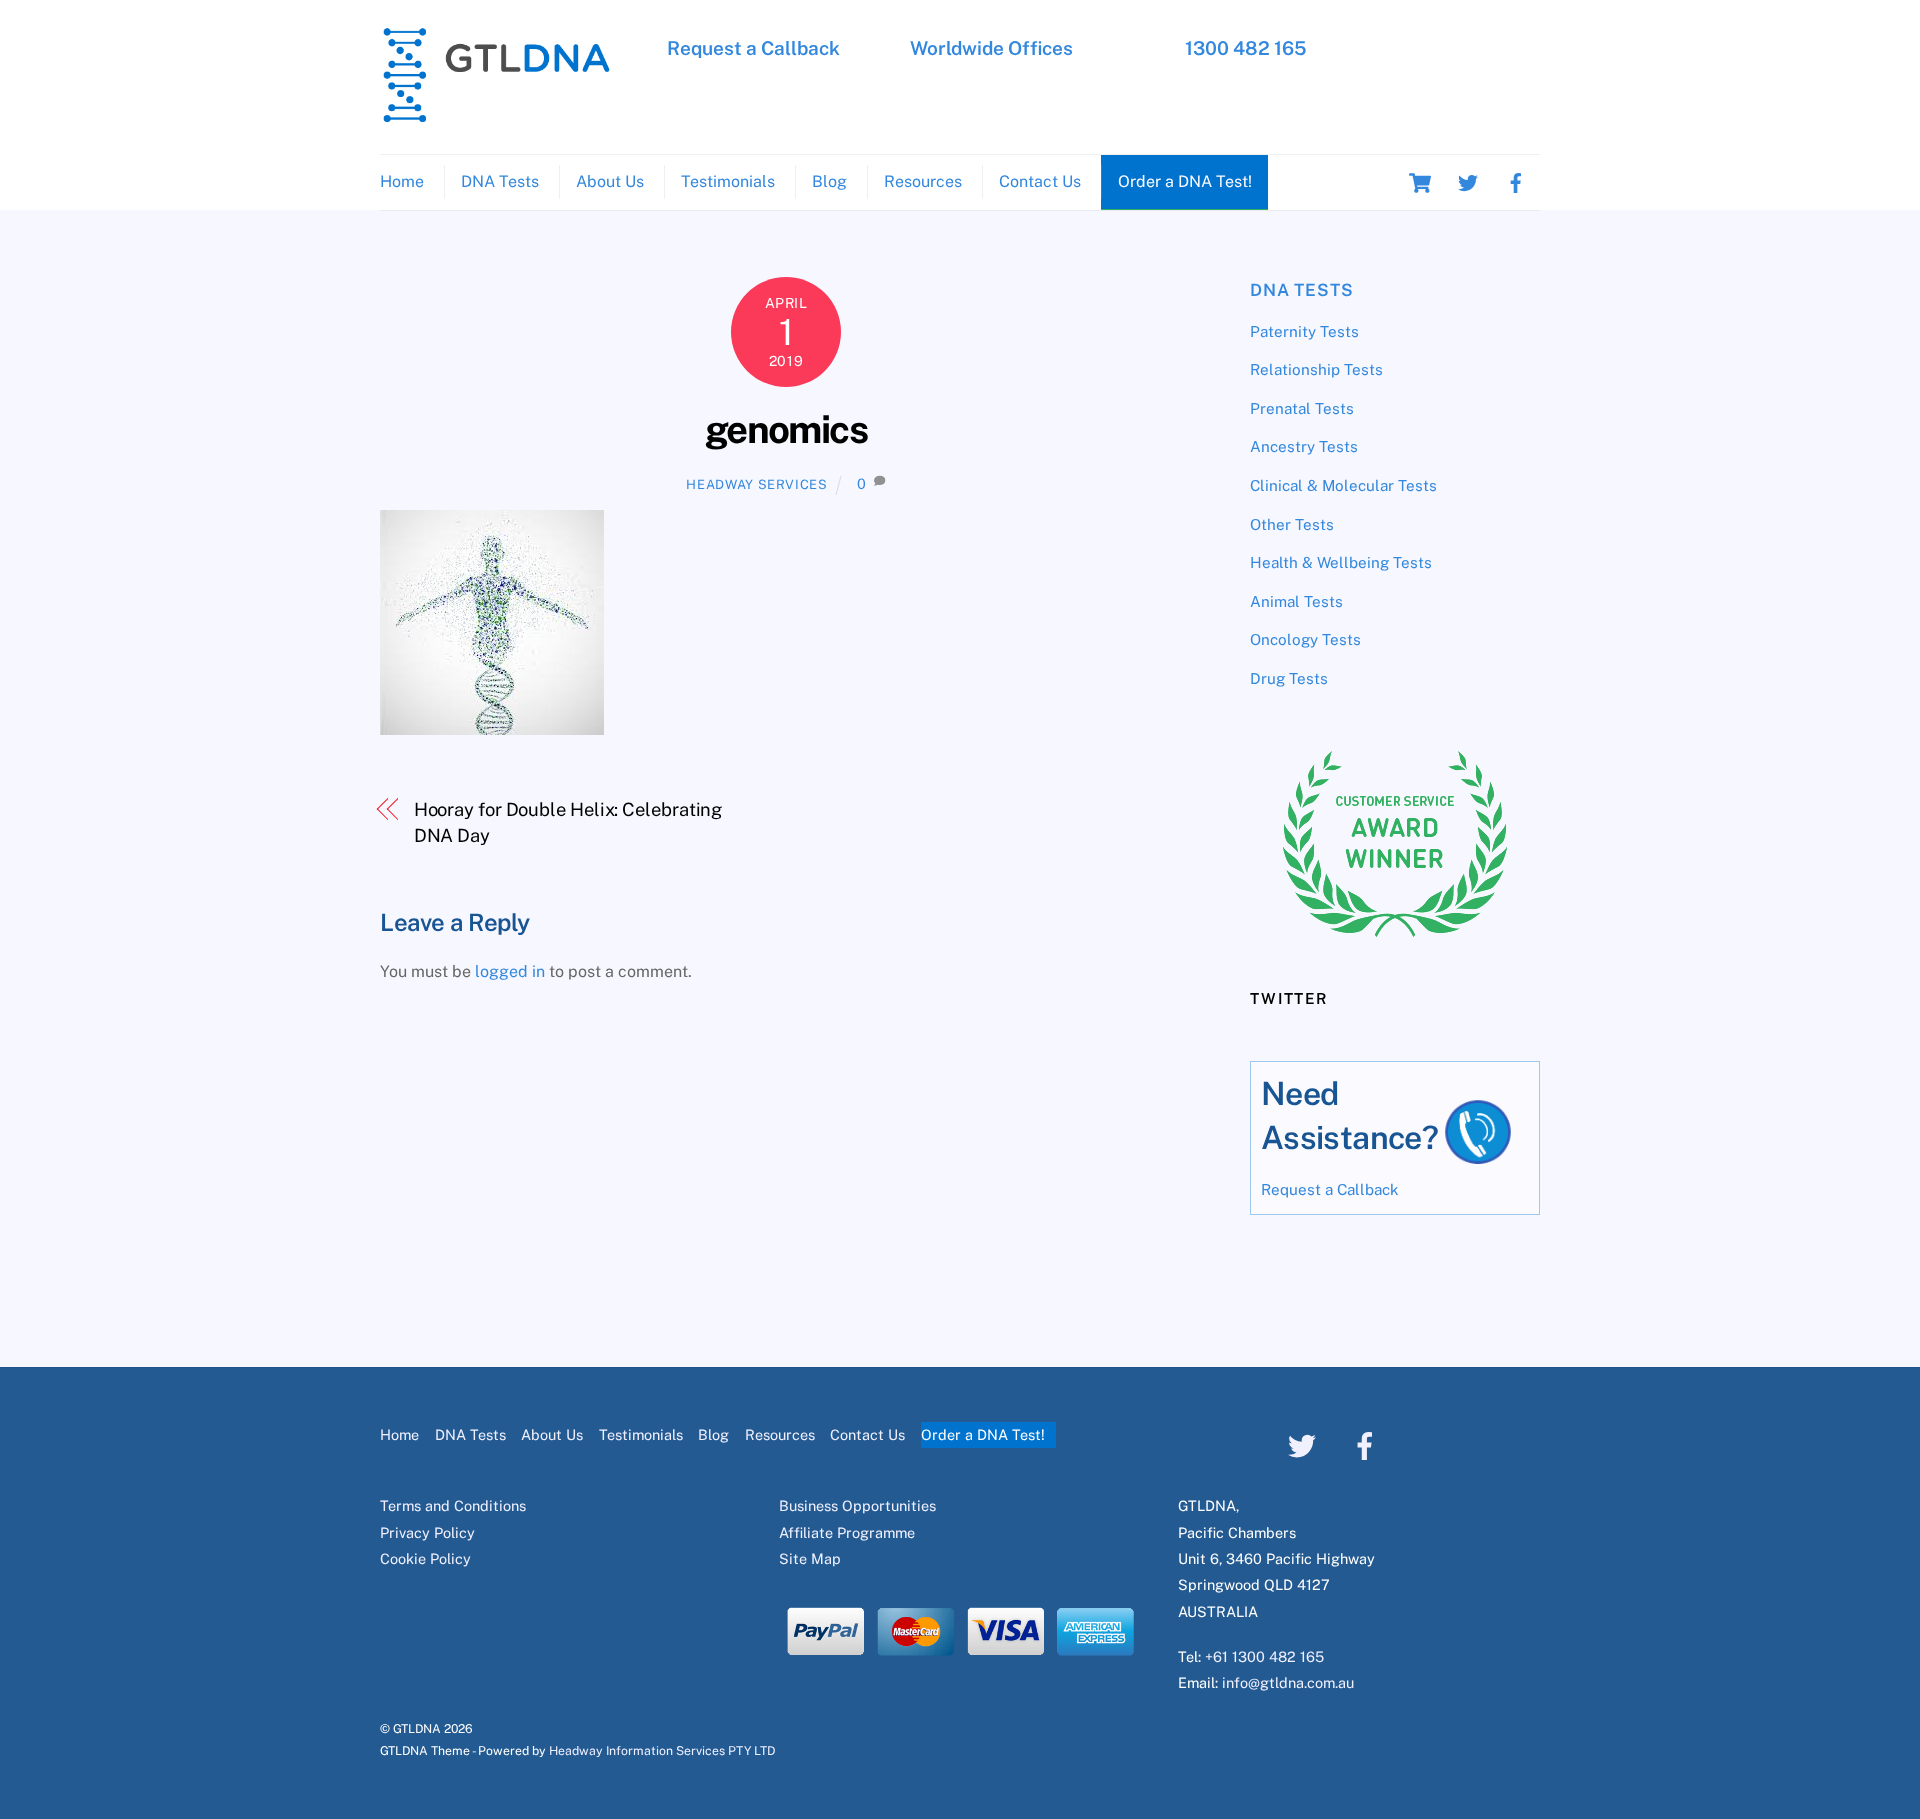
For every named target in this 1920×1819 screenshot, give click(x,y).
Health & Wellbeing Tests (1341, 562)
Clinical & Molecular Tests (1343, 485)
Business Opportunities (857, 1505)
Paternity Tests (1304, 331)
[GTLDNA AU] (496, 114)
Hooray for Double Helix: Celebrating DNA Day (568, 822)
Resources (923, 181)
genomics (786, 429)
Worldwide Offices (991, 48)
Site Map (810, 1558)
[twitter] (1468, 181)
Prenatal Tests (1302, 408)
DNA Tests (500, 181)
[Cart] (1420, 183)
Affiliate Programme (847, 1532)
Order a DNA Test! (1185, 181)
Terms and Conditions (453, 1505)
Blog (829, 181)
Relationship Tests (1316, 369)
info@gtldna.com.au (1288, 1682)
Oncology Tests (1305, 639)
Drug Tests (1289, 678)
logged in (510, 971)
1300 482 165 (1246, 48)
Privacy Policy (427, 1532)
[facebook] (1516, 181)
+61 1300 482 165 (1264, 1656)
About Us (610, 181)
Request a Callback (753, 48)
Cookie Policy (425, 1558)
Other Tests (1292, 524)
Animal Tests (1296, 601)
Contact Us (1040, 181)
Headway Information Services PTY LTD (662, 1750)
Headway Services (756, 484)
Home (402, 181)
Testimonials (728, 181)
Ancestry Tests (1304, 446)
